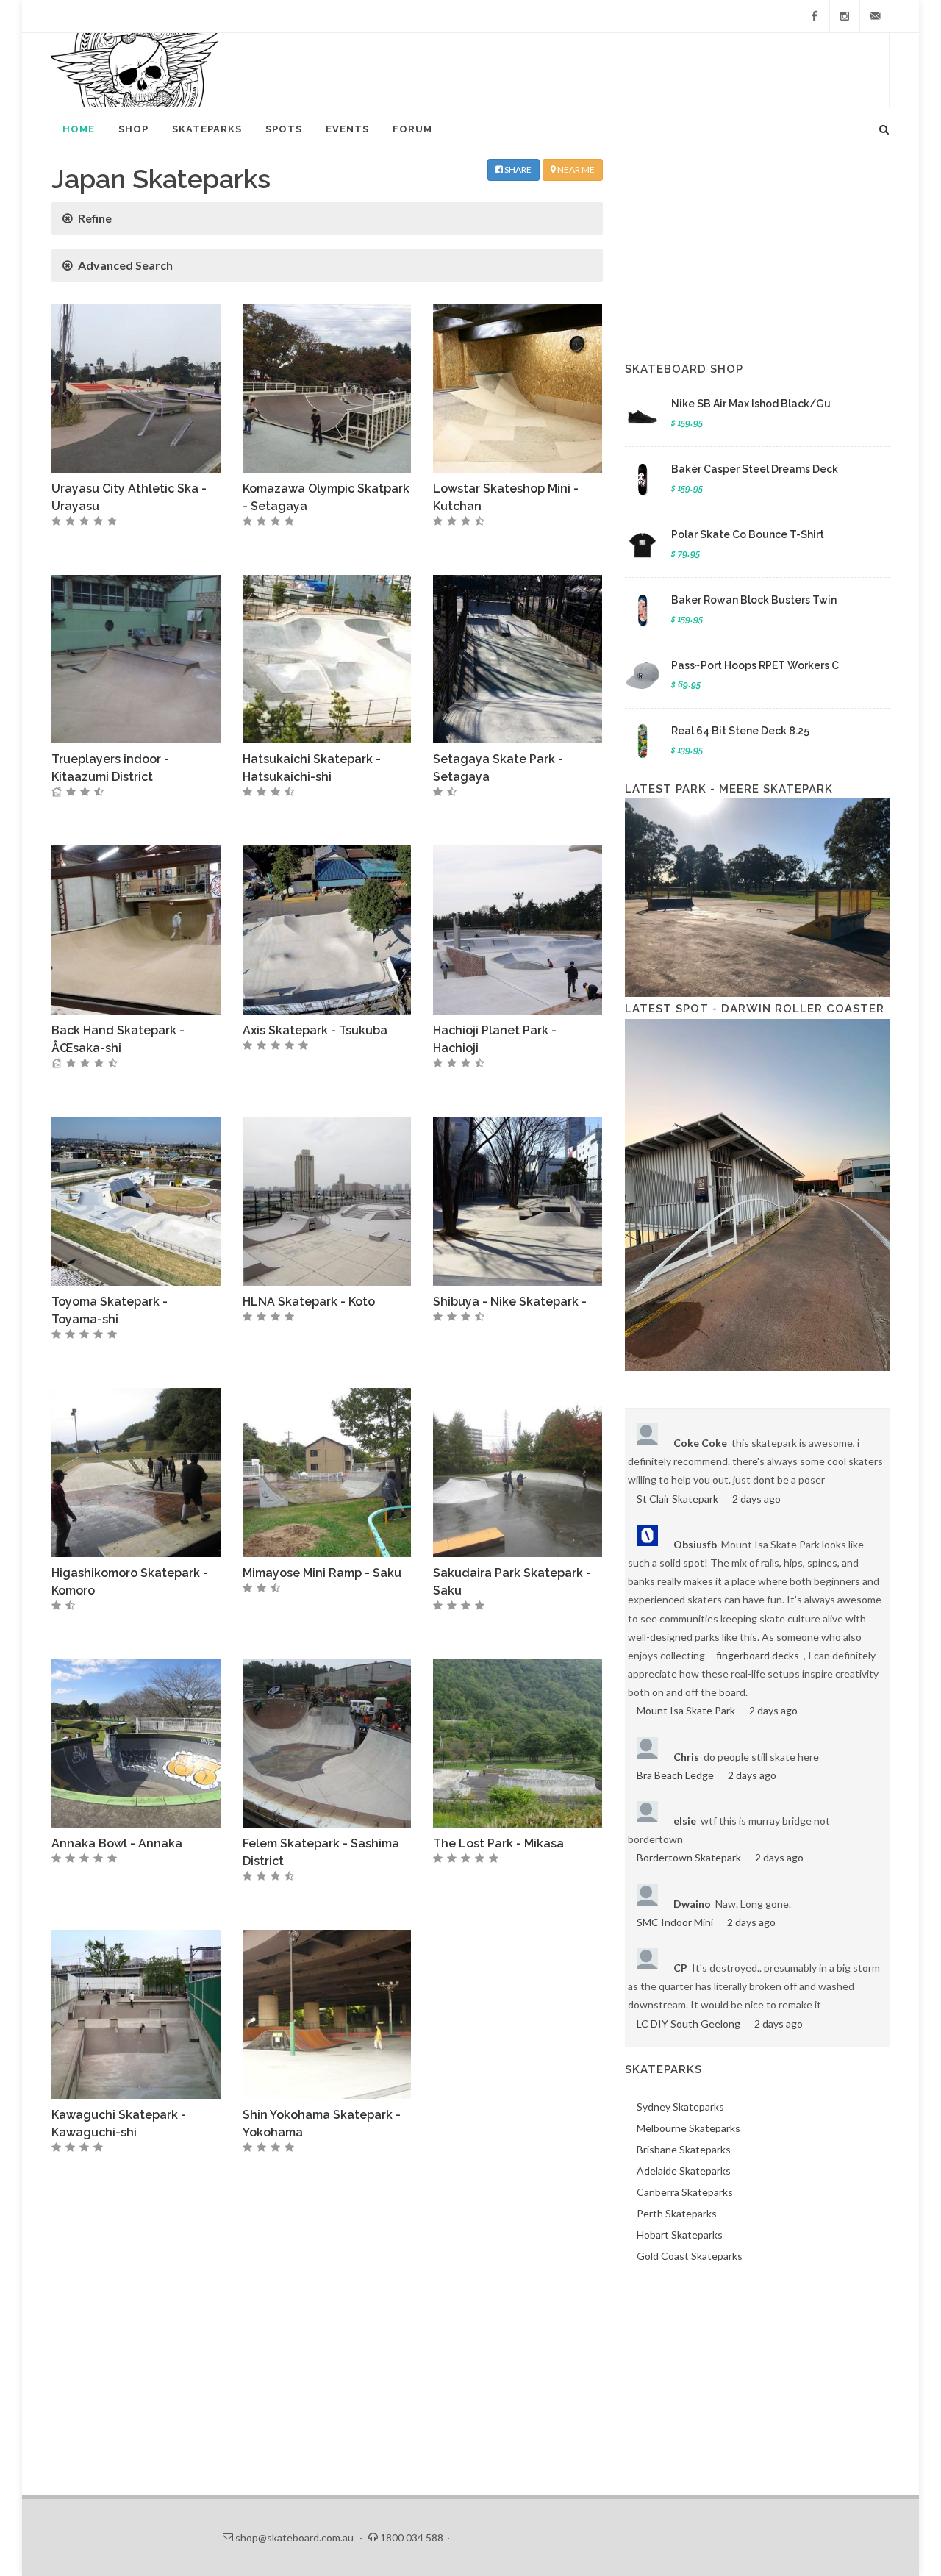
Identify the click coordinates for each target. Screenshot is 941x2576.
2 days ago (756, 1499)
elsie (685, 1821)
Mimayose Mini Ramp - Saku (322, 1573)
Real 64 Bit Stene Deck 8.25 (740, 731)
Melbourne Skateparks (688, 2128)
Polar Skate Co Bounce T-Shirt (748, 534)
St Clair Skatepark (677, 1499)
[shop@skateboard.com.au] (875, 16)
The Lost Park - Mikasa (498, 1843)
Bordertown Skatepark (689, 1857)
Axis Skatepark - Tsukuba (315, 1030)
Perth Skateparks (677, 2213)
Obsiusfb (695, 1544)
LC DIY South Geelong (688, 2024)
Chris (686, 1757)
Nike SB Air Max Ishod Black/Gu (751, 404)
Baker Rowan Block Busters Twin (754, 600)
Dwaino (692, 1904)
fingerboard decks (758, 1655)
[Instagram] (845, 16)
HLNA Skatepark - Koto (309, 1302)
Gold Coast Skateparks (690, 2256)
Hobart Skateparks (680, 2235)
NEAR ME (575, 169)
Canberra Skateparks (685, 2192)
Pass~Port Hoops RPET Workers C (755, 665)
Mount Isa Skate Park (686, 1710)
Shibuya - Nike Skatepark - (510, 1302)
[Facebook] (815, 16)
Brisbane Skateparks (684, 2149)
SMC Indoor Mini (675, 1922)
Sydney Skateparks (680, 2107)
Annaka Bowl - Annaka (117, 1843)
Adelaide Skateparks (684, 2171)
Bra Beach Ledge (675, 1775)
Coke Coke (700, 1443)
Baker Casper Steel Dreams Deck (755, 469)
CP (680, 1968)
